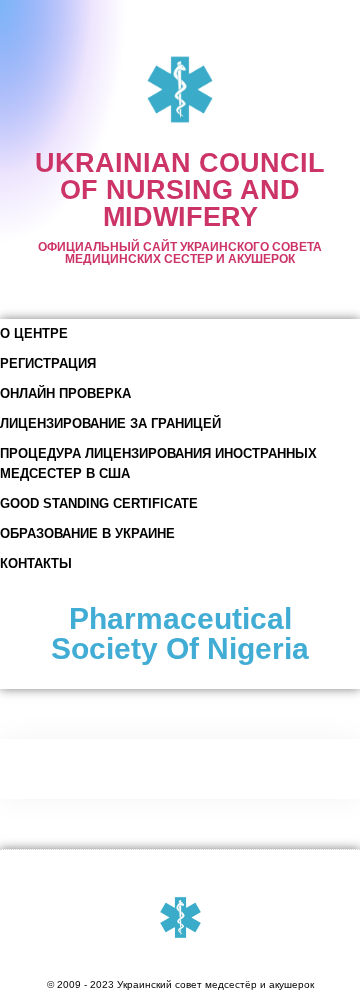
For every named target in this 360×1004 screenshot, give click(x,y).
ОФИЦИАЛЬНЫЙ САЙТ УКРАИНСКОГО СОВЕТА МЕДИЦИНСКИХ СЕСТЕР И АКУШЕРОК (180, 253)
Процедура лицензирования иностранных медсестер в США (158, 463)
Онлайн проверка (65, 393)
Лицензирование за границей (110, 423)
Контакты (36, 563)
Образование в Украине (87, 533)
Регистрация (48, 363)
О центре (34, 333)
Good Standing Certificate (99, 503)
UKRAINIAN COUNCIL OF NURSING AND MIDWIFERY (180, 190)
